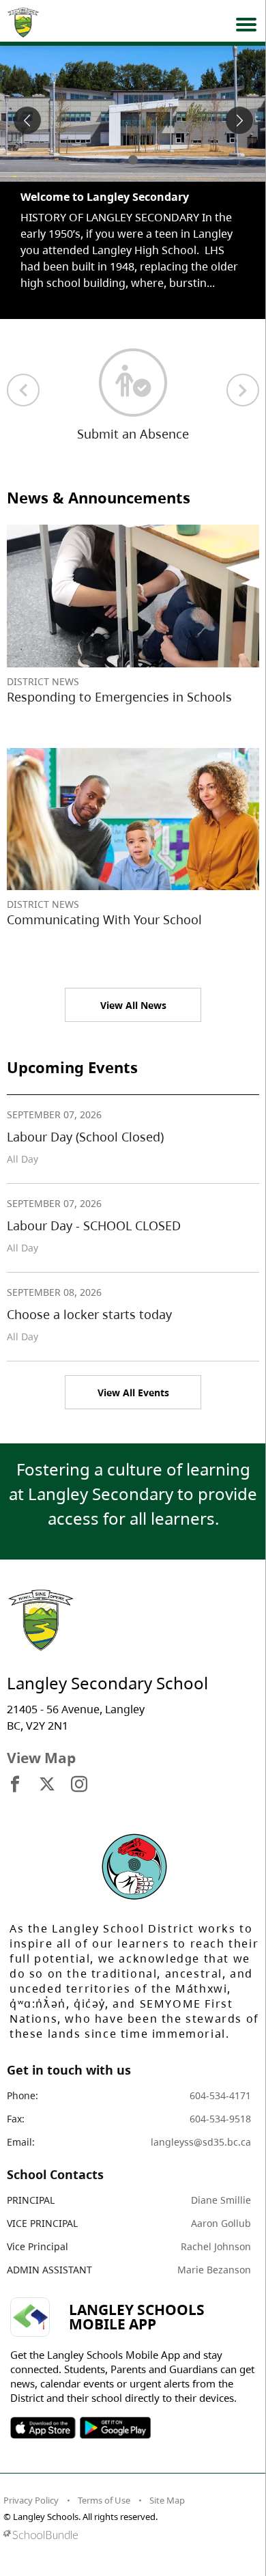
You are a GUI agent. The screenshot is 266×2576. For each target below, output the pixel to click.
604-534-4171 (220, 2095)
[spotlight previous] (27, 120)
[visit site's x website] (47, 1785)
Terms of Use (104, 2500)
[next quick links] (243, 390)
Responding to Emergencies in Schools (119, 697)
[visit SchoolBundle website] (130, 2535)
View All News (133, 1005)
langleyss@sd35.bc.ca (201, 2142)
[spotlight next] (239, 120)
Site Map (167, 2500)
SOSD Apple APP (43, 2428)
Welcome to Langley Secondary (105, 197)
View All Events (133, 1393)
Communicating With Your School (104, 919)
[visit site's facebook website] (15, 1785)
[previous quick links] (23, 390)
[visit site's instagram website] (79, 1785)
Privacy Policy (31, 2500)
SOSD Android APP (115, 2428)
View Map (41, 1758)
